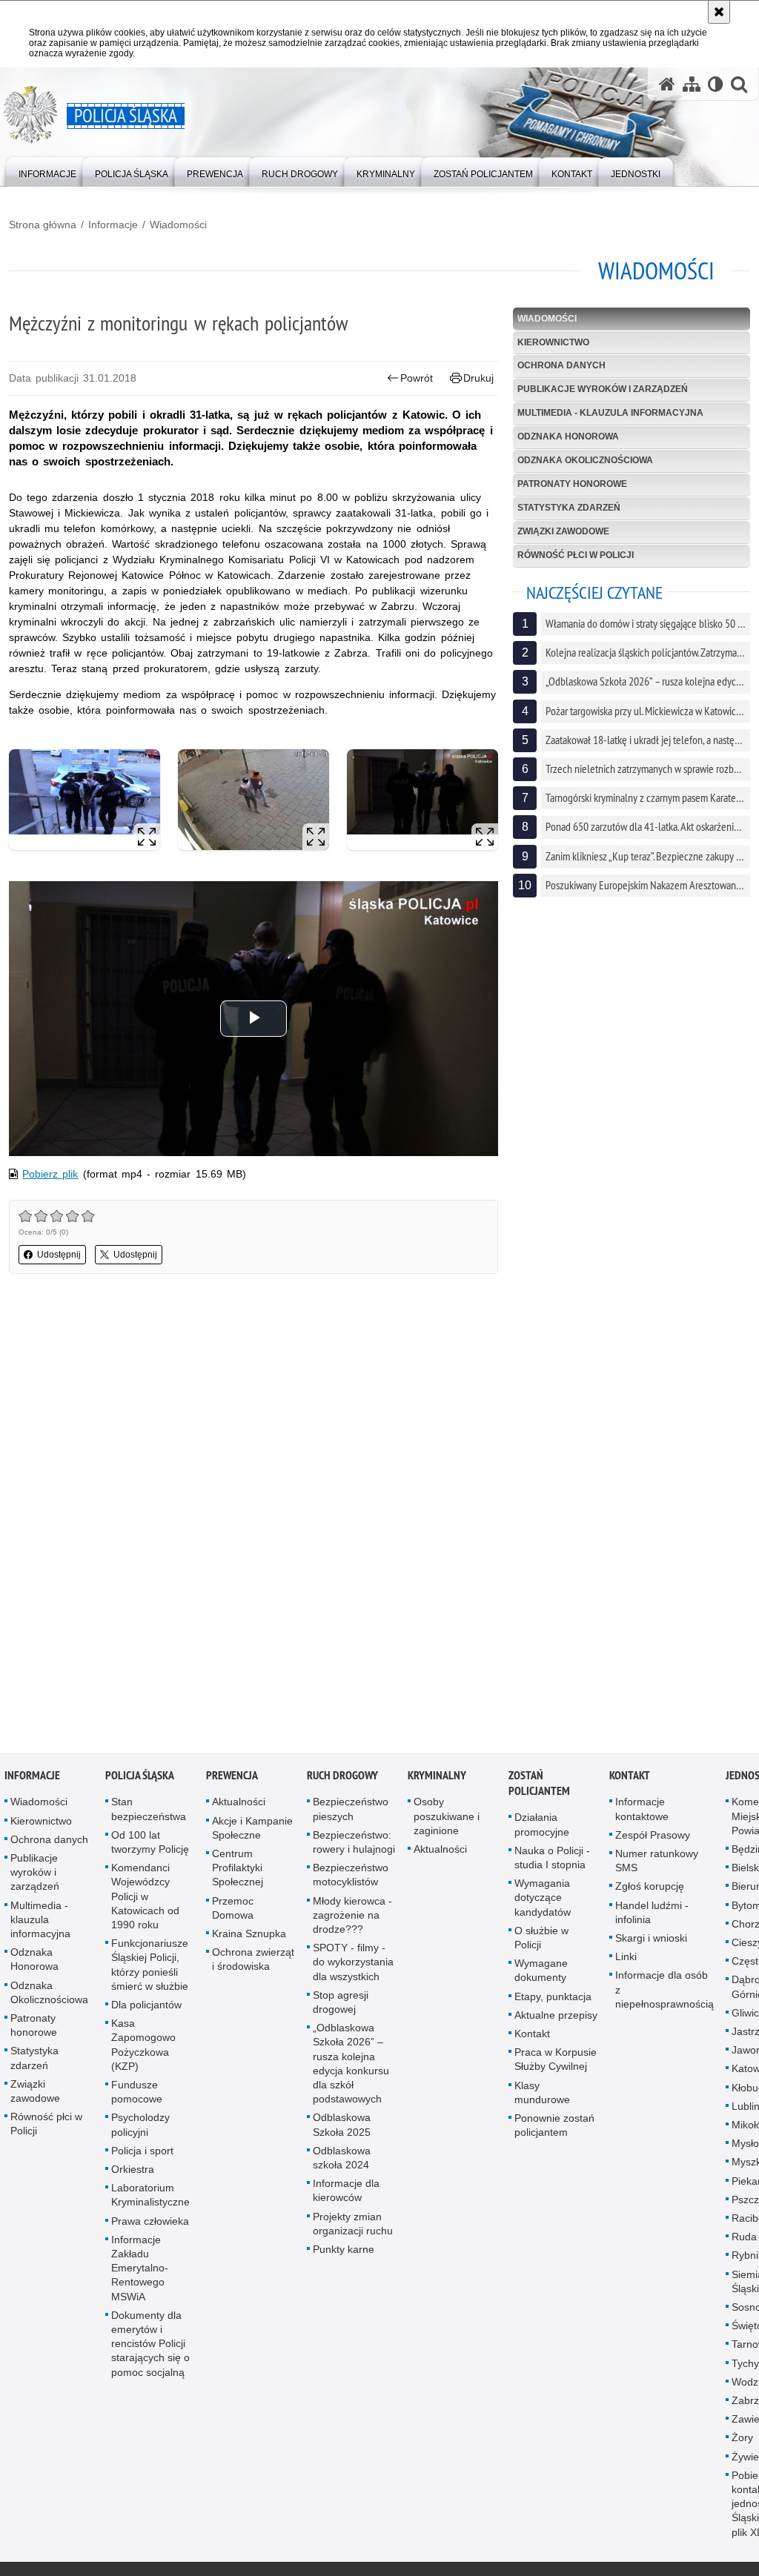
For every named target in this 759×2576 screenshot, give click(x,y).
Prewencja (232, 1777)
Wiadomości (178, 225)
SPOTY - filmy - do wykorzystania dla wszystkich (353, 1963)
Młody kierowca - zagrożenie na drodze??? (352, 1916)
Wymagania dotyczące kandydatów (543, 1899)
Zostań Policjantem (539, 1785)
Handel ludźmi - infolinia (652, 1914)
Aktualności (239, 1804)
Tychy (745, 2365)
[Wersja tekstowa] (716, 84)
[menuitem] (47, 171)
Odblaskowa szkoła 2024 (342, 2159)
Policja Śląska (140, 1777)
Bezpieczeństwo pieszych (351, 1811)
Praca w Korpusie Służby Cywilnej (556, 2061)
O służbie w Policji (541, 1939)
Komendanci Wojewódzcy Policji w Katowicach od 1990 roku (145, 1898)
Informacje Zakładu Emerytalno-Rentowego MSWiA (140, 2270)
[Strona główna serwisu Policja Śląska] (667, 84)
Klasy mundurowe (542, 2094)
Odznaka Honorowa (568, 436)
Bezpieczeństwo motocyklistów (351, 1876)
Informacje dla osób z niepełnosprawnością (664, 1991)
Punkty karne (344, 2251)
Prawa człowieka (150, 2223)
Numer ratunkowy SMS (657, 1862)
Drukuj (478, 378)
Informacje (113, 225)
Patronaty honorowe (572, 484)
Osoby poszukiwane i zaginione (447, 1818)
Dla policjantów (146, 2006)
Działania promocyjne (542, 1826)
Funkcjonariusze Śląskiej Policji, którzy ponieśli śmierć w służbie (150, 1966)
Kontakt (532, 2035)
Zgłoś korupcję (650, 1888)
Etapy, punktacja (553, 1998)
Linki (626, 1958)
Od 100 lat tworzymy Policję (150, 1843)
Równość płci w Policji (576, 555)
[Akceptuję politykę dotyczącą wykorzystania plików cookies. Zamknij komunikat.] (719, 12)
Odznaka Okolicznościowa (585, 460)
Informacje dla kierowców (346, 2192)
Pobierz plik (50, 1174)
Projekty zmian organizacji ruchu (353, 2225)
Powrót (417, 378)
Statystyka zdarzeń (569, 508)
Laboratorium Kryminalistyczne (150, 2196)
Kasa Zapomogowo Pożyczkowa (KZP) (143, 2046)
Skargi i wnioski (651, 1939)
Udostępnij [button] (59, 1255)
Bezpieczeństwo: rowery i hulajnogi (354, 1843)
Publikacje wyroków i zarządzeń (603, 389)
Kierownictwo (553, 342)
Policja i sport (142, 2152)
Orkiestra (133, 2171)
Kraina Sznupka (249, 1935)
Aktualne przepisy (556, 2016)
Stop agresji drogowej (341, 2004)
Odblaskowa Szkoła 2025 (342, 2127)
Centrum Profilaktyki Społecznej (238, 1869)
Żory (742, 2440)
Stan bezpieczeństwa (149, 1811)
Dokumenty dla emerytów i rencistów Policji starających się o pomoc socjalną (150, 2345)
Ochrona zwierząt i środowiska (253, 1961)
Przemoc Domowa (233, 1909)
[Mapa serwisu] (692, 84)
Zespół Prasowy (653, 1836)
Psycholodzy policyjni (140, 2127)
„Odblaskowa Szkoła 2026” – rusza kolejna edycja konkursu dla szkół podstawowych (351, 2065)
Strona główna (43, 225)
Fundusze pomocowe (137, 2093)
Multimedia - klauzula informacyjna (610, 413)
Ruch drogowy (342, 1777)
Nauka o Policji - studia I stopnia (552, 1859)
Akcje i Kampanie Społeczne (252, 1829)
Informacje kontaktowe (642, 1811)
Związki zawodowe (563, 531)
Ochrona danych (561, 365)
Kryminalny (437, 1777)
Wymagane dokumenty (541, 1972)
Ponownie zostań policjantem (554, 2127)
